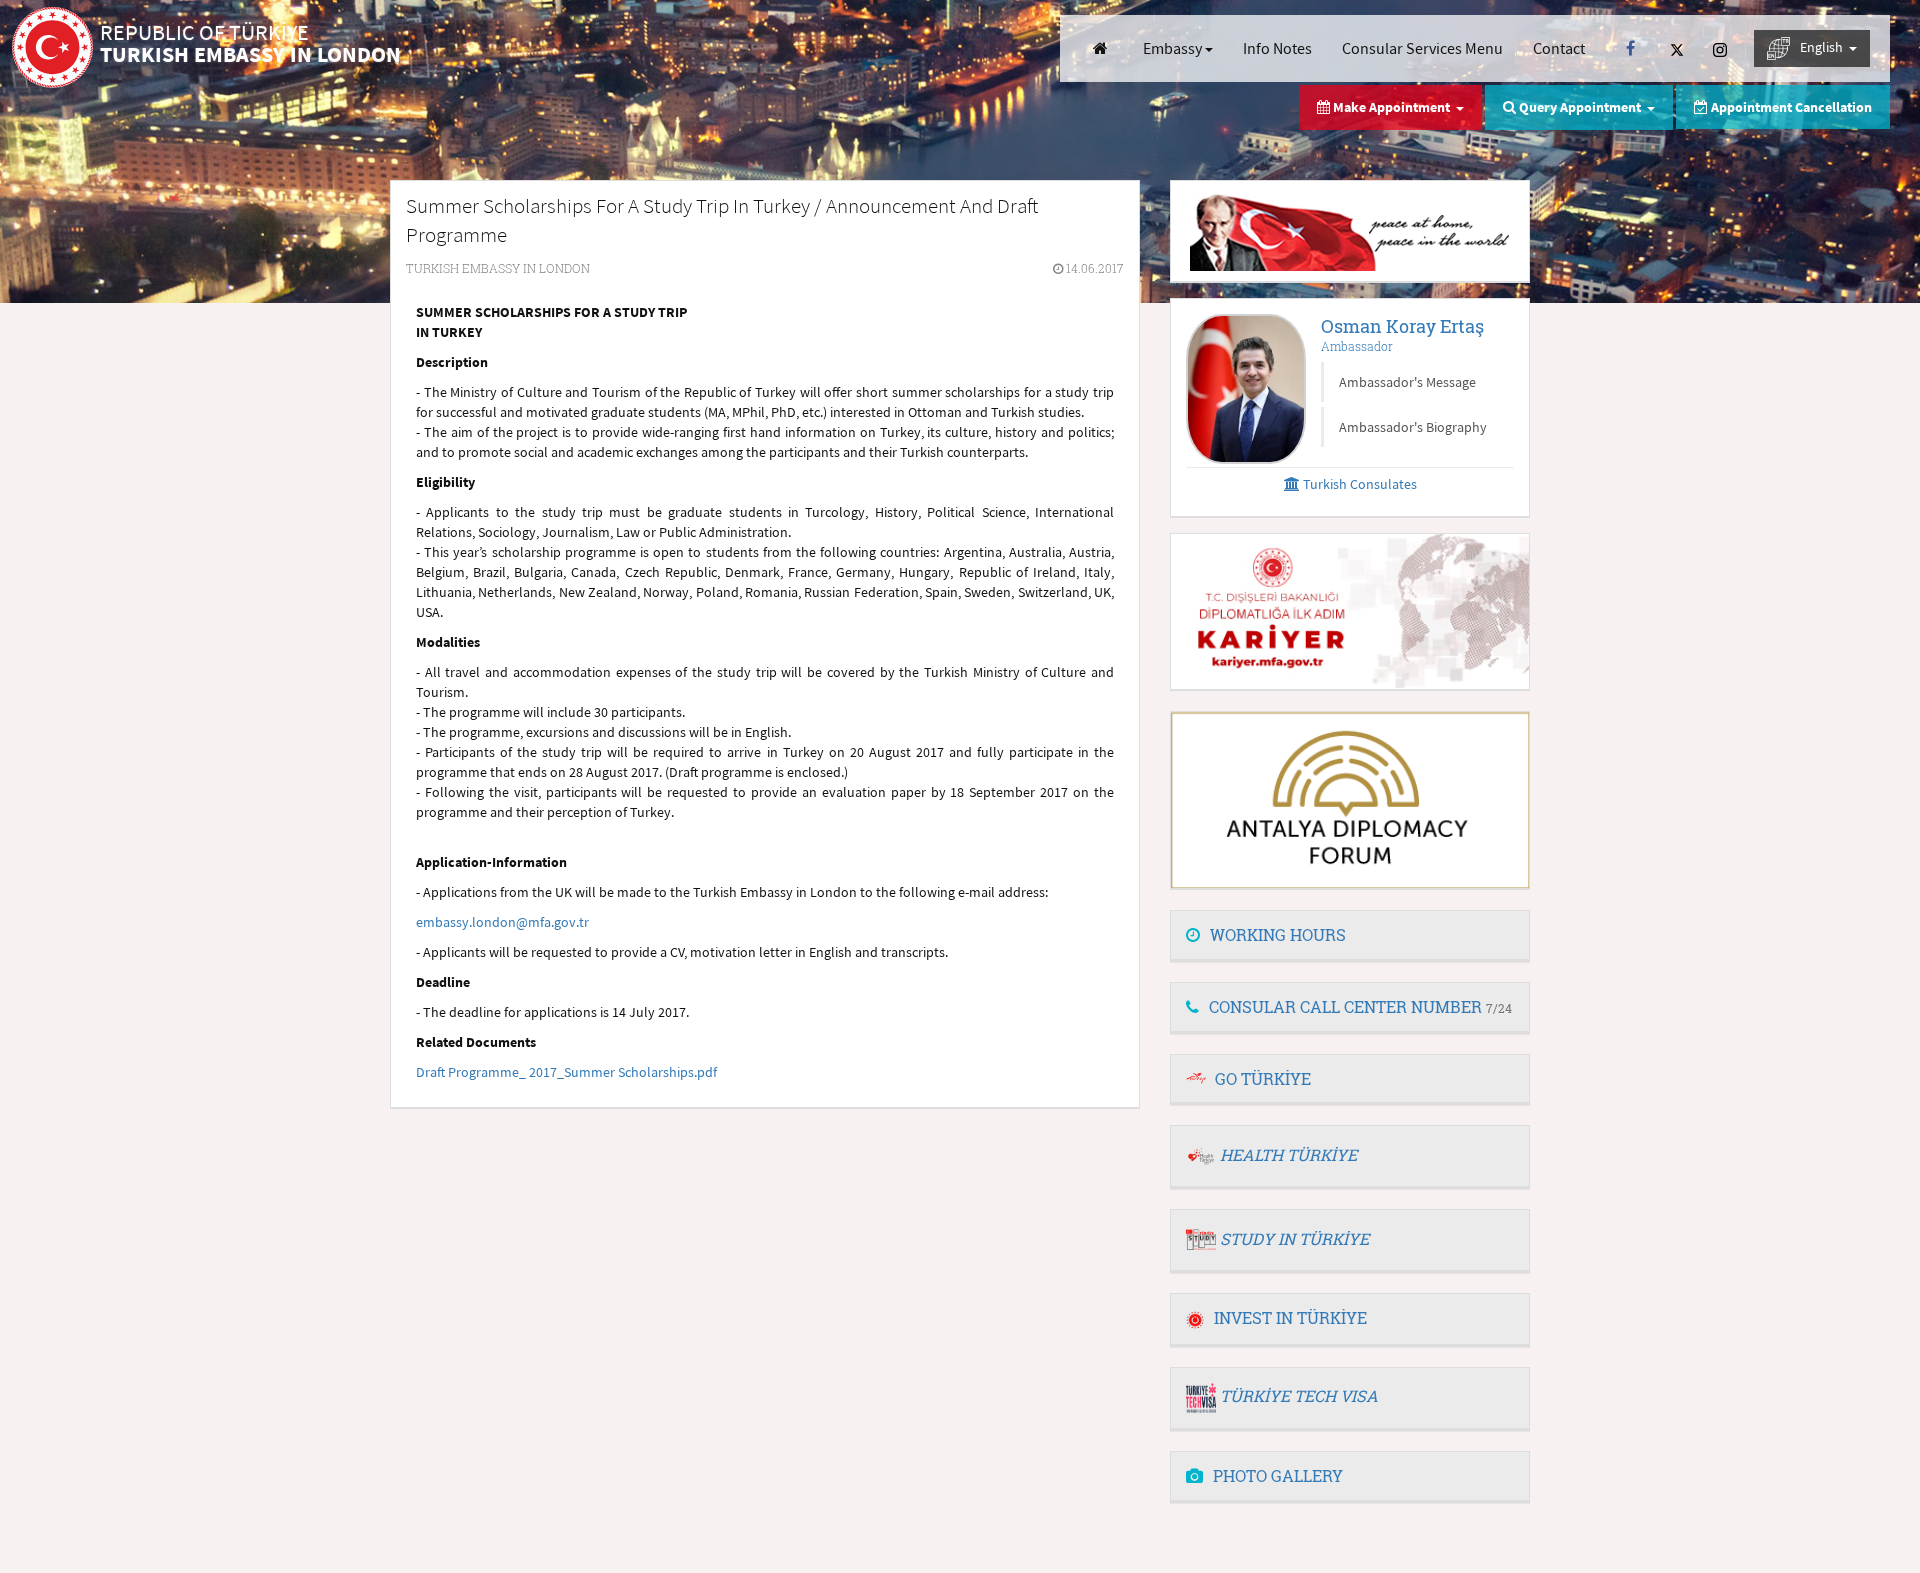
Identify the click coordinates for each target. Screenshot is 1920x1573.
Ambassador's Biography (1413, 427)
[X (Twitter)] (1677, 48)
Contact (1559, 48)
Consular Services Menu (1422, 48)
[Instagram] (1720, 48)
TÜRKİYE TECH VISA (1299, 1395)
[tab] (1350, 936)
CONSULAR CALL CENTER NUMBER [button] (1360, 1006)
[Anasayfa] (1100, 48)
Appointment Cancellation (1790, 107)
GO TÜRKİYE (1263, 1078)
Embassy (1174, 48)
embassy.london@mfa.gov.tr (502, 922)
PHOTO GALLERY (1278, 1475)
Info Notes (1277, 48)
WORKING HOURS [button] (1278, 934)
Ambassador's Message (1407, 382)
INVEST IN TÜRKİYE (1290, 1317)
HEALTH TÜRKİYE (1288, 1154)
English (1823, 47)
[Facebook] (1630, 48)
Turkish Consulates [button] (1358, 484)
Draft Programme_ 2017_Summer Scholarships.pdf (566, 1072)
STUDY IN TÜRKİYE (1294, 1238)
